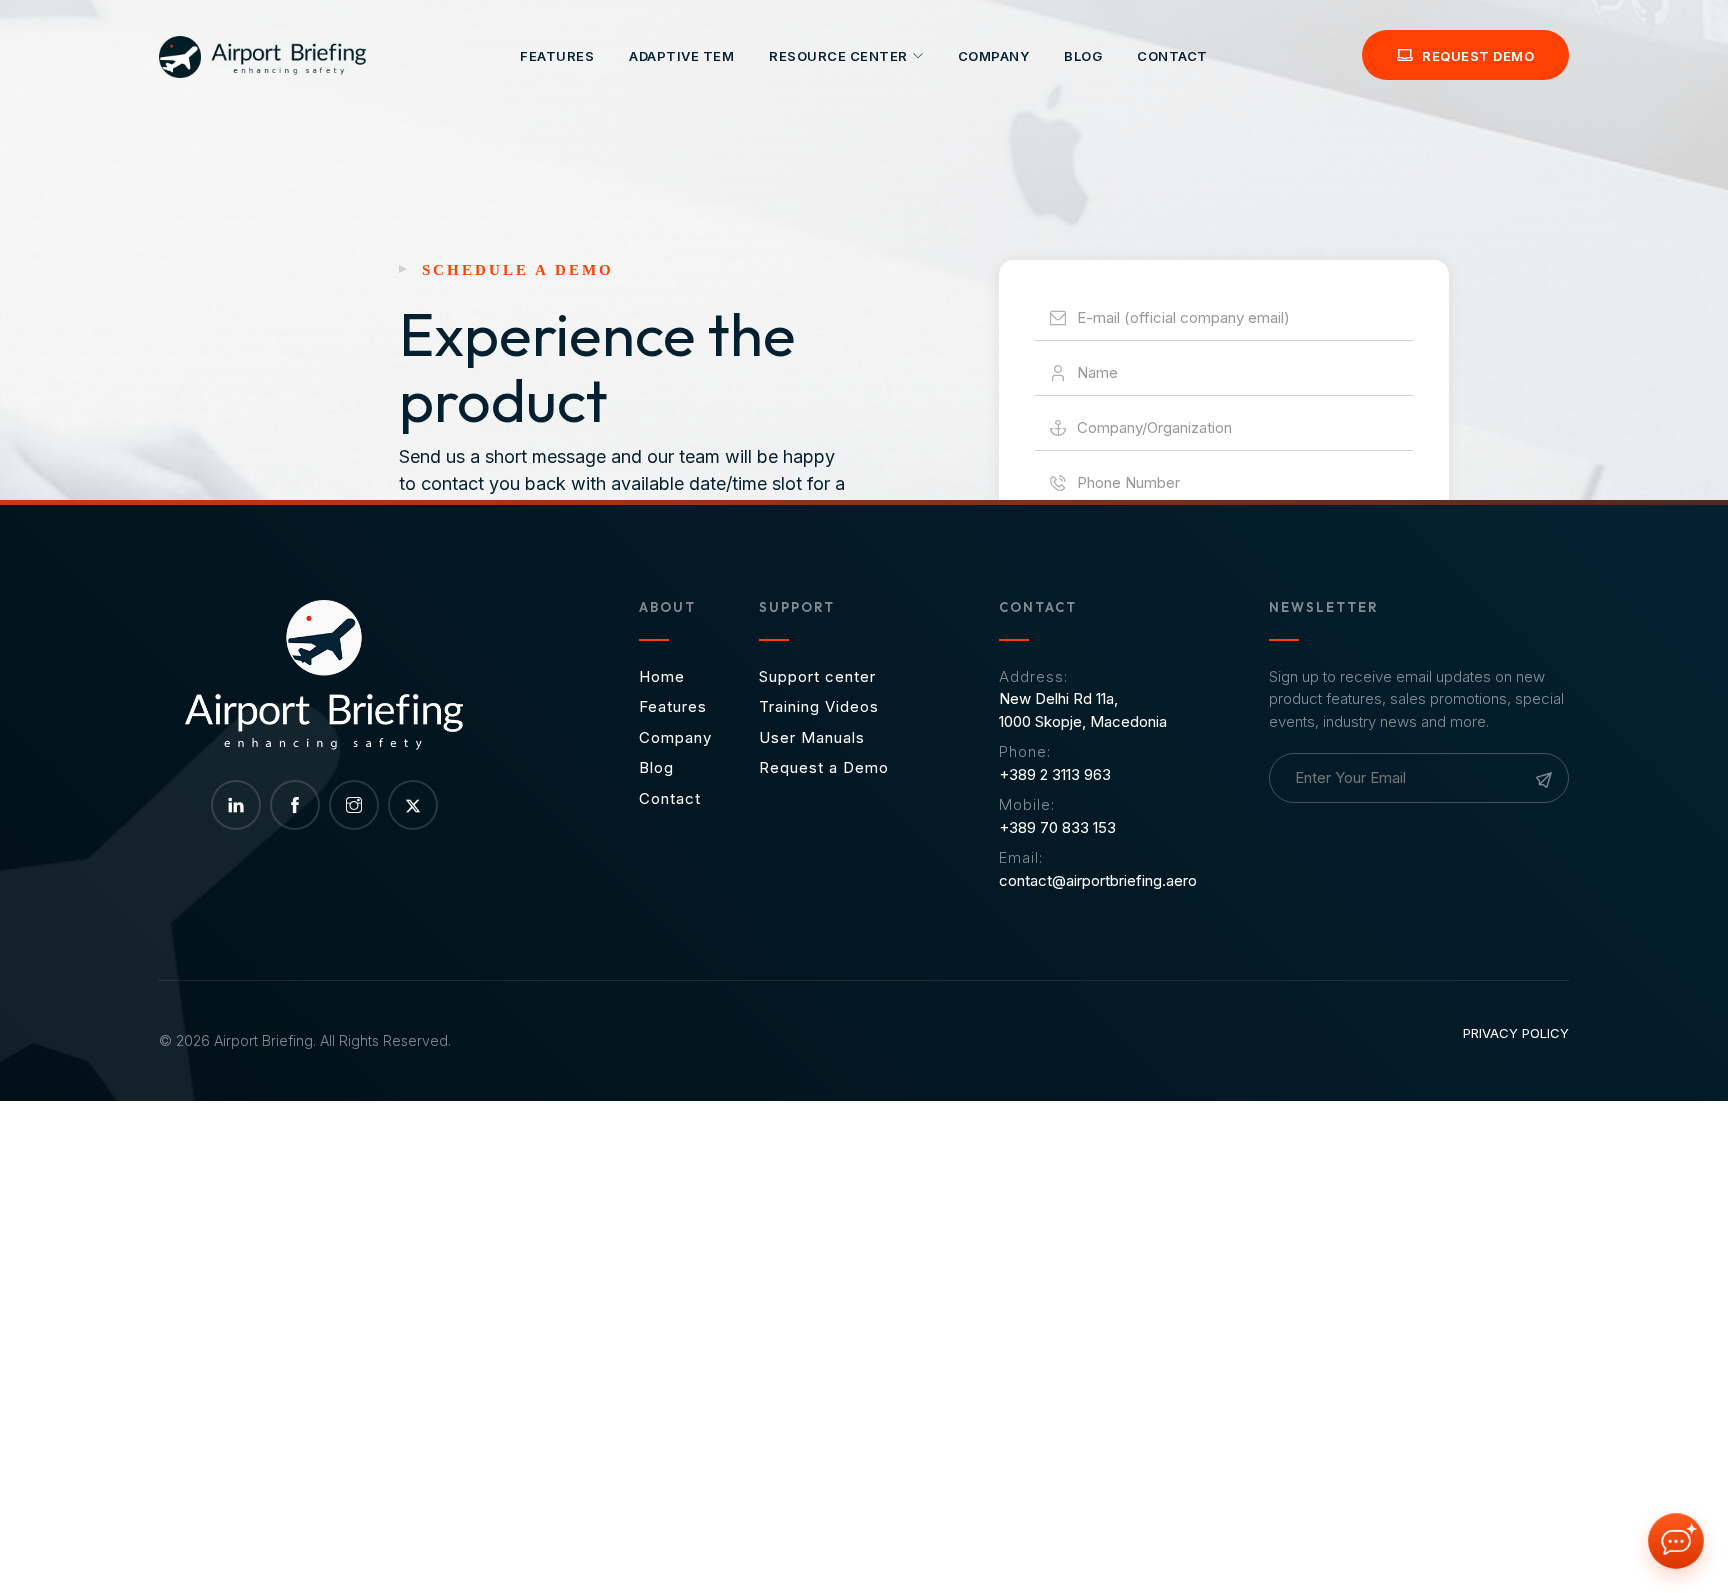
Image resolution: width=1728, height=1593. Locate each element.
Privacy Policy (1516, 1033)
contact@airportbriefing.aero (1098, 880)
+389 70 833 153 (1057, 827)
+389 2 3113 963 (1055, 774)
